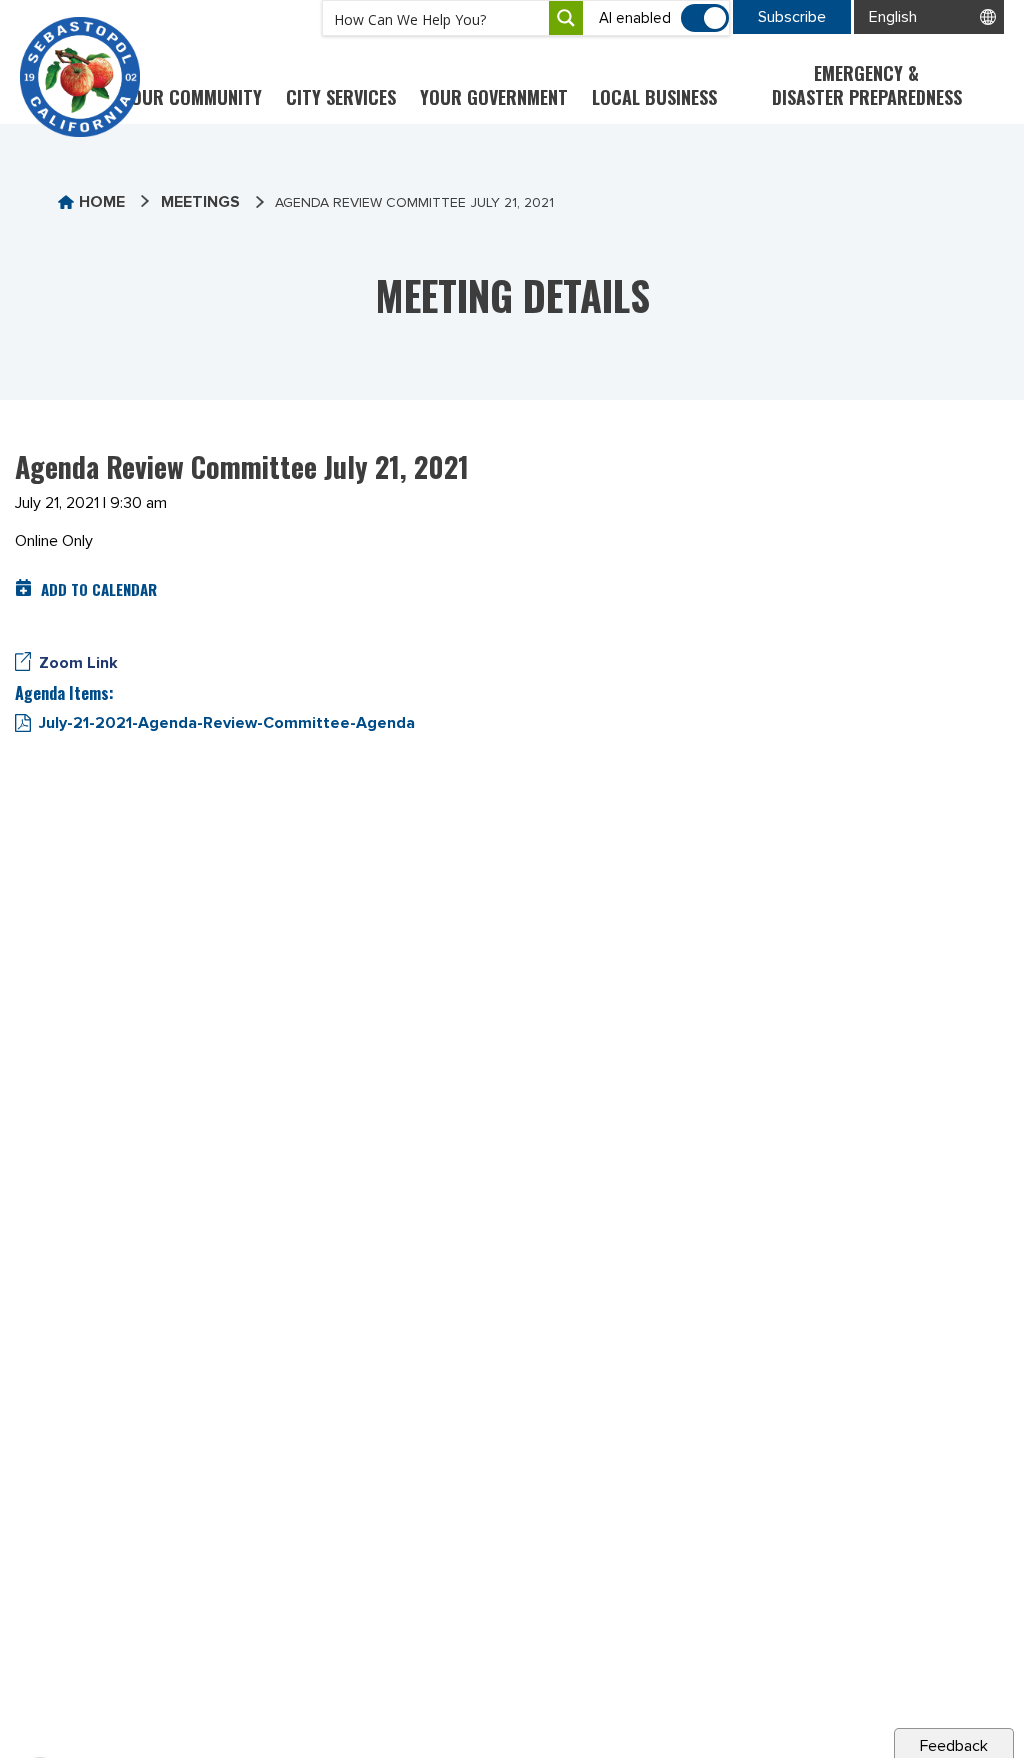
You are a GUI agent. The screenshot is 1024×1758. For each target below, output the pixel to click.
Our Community (196, 97)
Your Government (494, 97)
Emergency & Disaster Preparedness (867, 85)
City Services (341, 97)
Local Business (654, 97)
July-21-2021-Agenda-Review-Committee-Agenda (227, 723)
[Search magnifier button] (566, 18)
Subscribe (792, 17)
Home (102, 202)
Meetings (200, 202)
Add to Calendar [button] (99, 589)
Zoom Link (78, 663)
